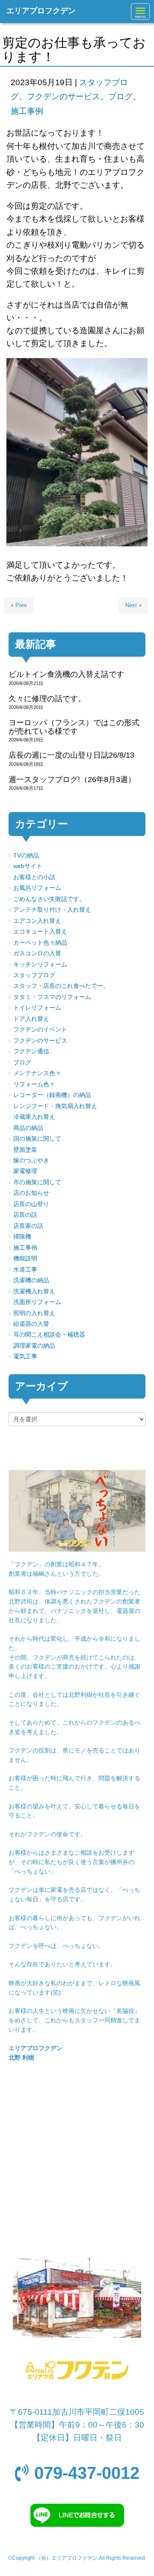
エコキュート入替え (40, 932)
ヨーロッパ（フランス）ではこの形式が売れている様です (74, 727)
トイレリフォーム (37, 1008)
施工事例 (27, 111)
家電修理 (25, 1171)
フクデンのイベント (40, 1030)
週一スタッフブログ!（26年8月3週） (72, 780)
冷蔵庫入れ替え (34, 1117)
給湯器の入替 (31, 1324)
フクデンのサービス (64, 96)
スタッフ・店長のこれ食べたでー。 (61, 986)
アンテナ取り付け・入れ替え (52, 910)
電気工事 (25, 1356)
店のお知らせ (31, 1193)
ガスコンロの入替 (37, 953)
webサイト (28, 866)
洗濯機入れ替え (34, 1291)
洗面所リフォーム (37, 1302)
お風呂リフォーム (37, 888)
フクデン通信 (31, 1051)
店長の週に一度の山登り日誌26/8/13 (71, 755)
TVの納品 (26, 855)
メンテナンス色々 (37, 1073)
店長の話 (25, 1215)
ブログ (120, 96)
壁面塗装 (25, 1150)
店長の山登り (31, 1204)
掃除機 (22, 1237)
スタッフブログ (34, 975)
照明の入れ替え (34, 1313)
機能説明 (25, 1258)
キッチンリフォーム (40, 965)
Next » (133, 605)
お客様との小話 (34, 877)
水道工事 (25, 1270)
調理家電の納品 (34, 1346)
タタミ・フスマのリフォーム (52, 997)
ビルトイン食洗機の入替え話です (66, 674)
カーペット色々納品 (40, 943)
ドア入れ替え (31, 1019)
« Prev (19, 605)
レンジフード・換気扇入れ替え (55, 1106)
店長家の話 (28, 1226)
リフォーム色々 (34, 1084)
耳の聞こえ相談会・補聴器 (49, 1335)
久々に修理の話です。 (47, 699)
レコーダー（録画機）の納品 (52, 1095)
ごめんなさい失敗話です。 (49, 899)
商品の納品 (28, 1128)
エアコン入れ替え (37, 921)
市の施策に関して (37, 1182)
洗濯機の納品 (31, 1280)
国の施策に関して (37, 1139)
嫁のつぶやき (31, 1161)
